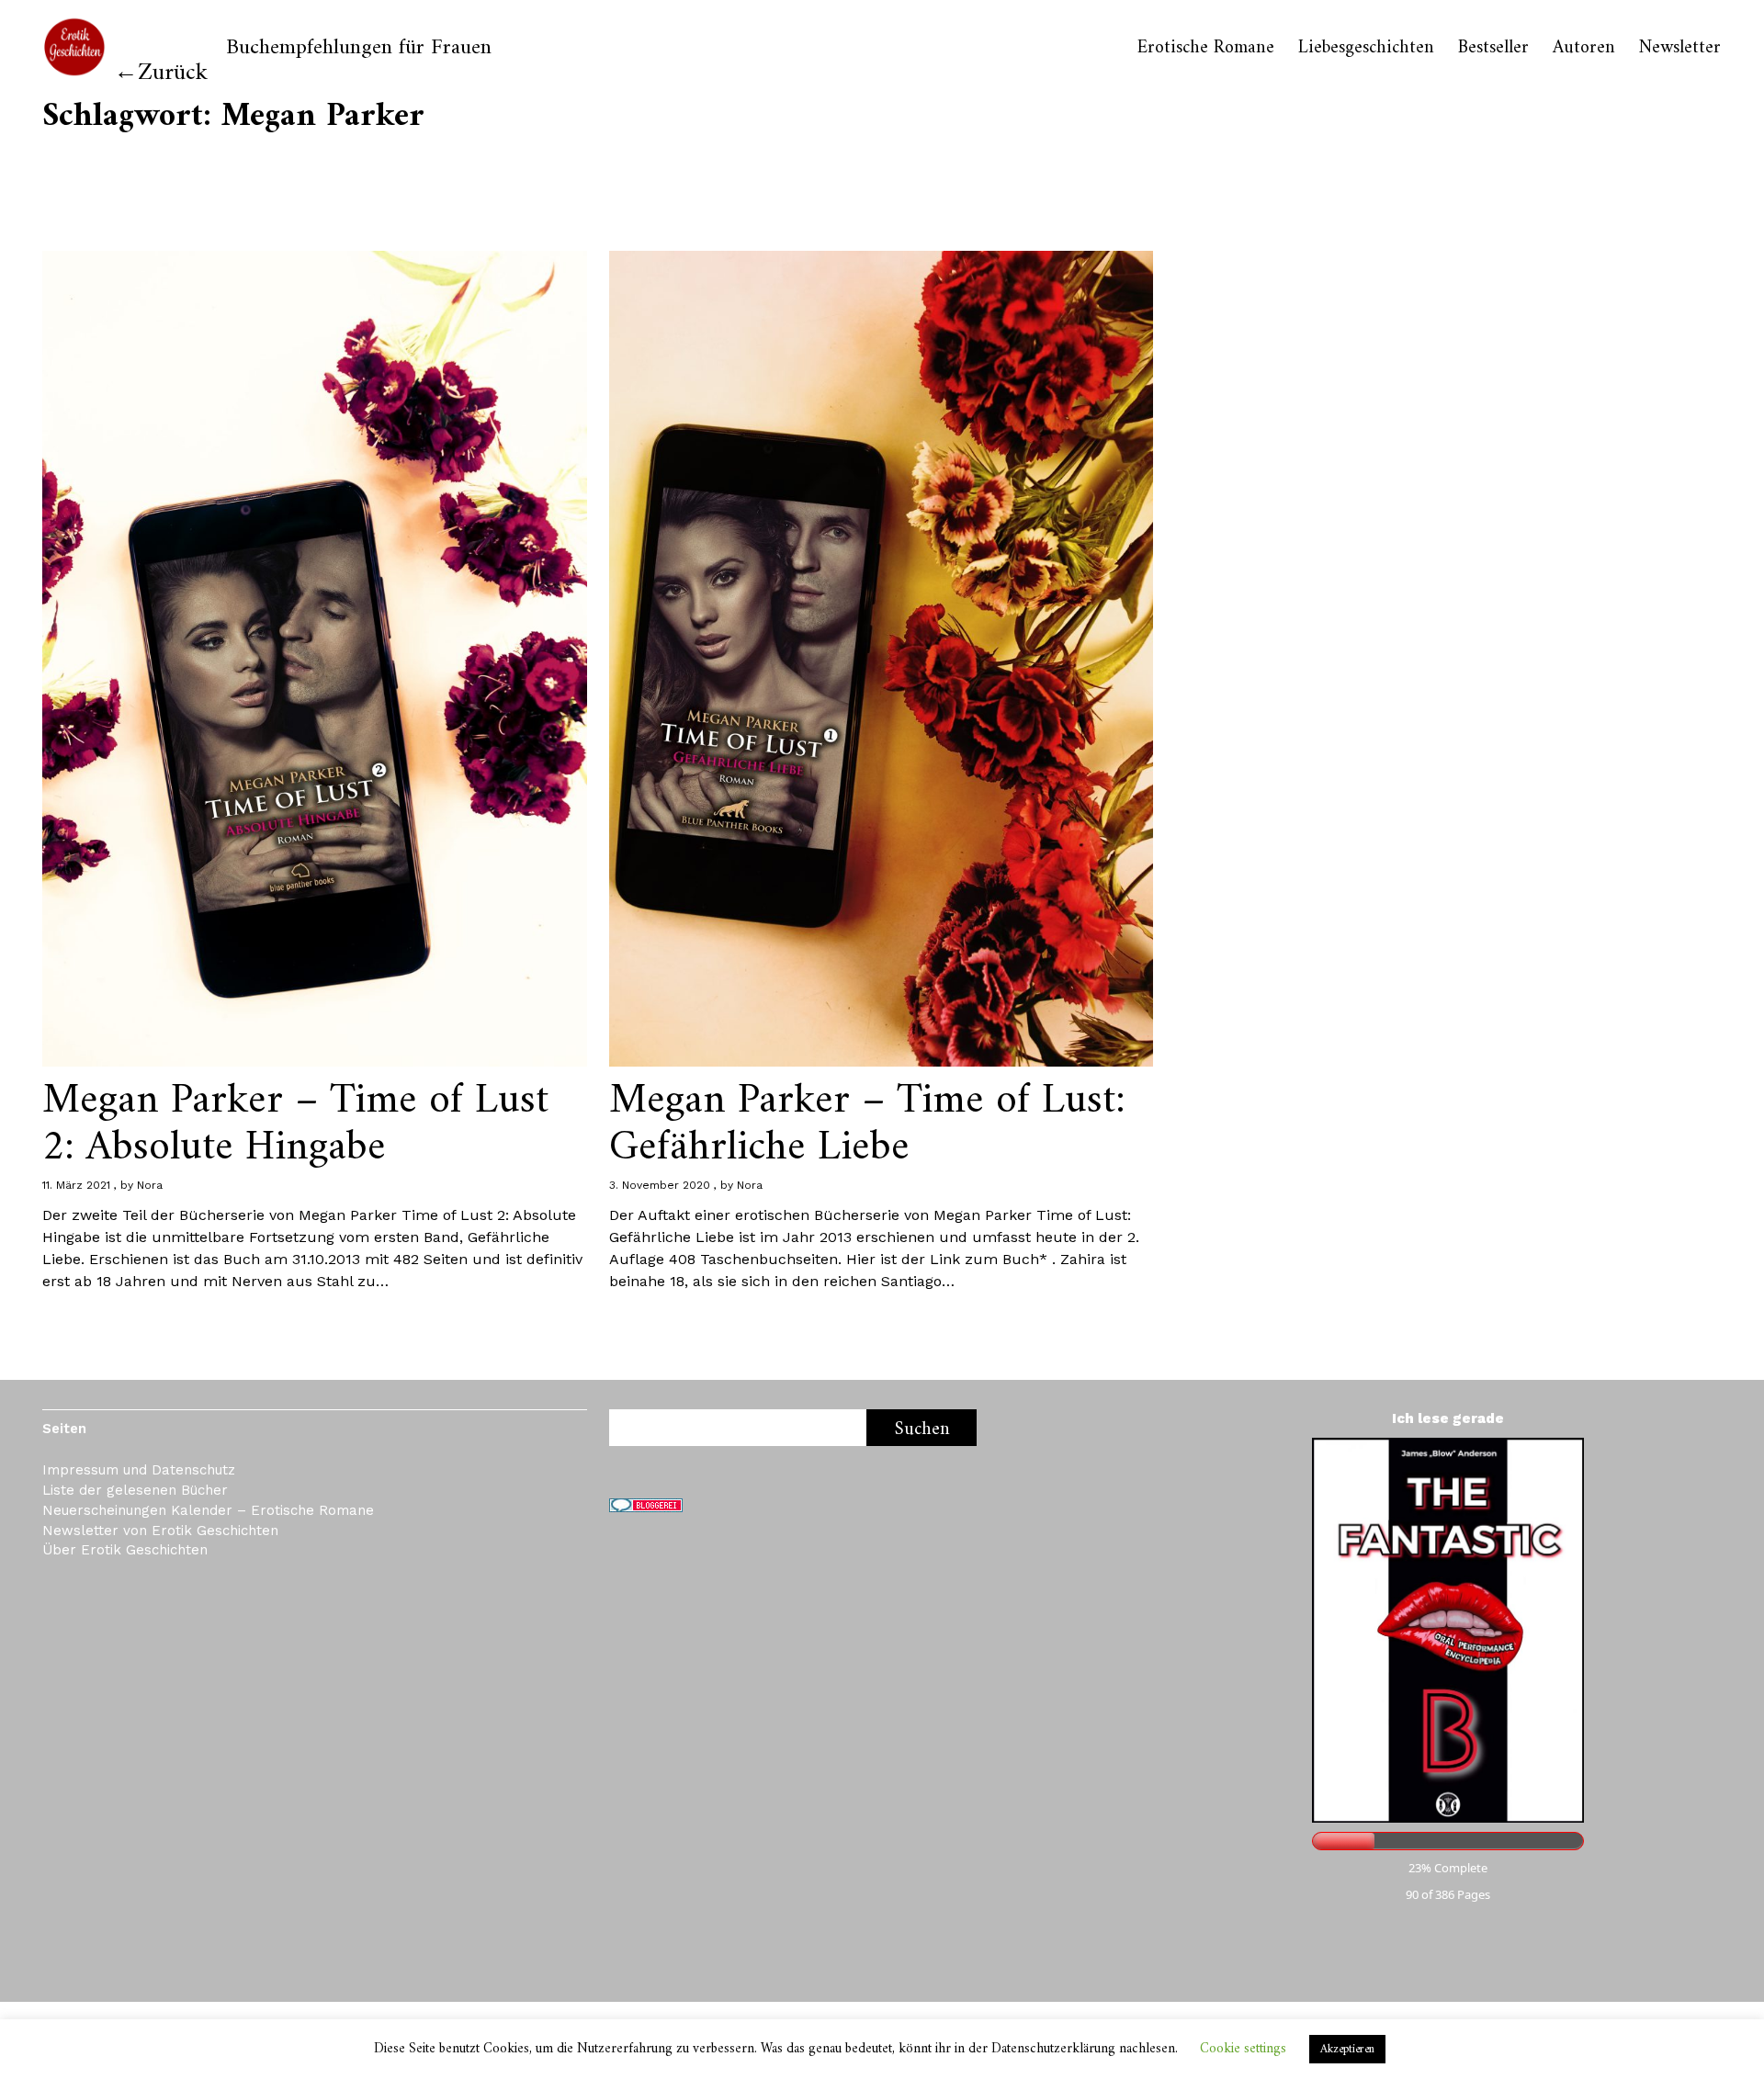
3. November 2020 (660, 1185)
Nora (150, 1185)
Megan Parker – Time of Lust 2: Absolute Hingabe (295, 1124)
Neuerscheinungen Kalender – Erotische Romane (208, 1510)
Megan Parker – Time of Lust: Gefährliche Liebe (867, 1124)
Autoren (1584, 49)
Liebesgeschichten (1366, 49)
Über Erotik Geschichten (125, 1550)
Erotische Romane (1206, 49)
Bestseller (1493, 49)
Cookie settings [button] (1243, 2049)
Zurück (173, 73)
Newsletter (1680, 49)
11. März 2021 (76, 1185)
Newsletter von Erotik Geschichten (160, 1531)
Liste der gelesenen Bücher (135, 1490)
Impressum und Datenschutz (139, 1470)
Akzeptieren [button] (1347, 2049)
